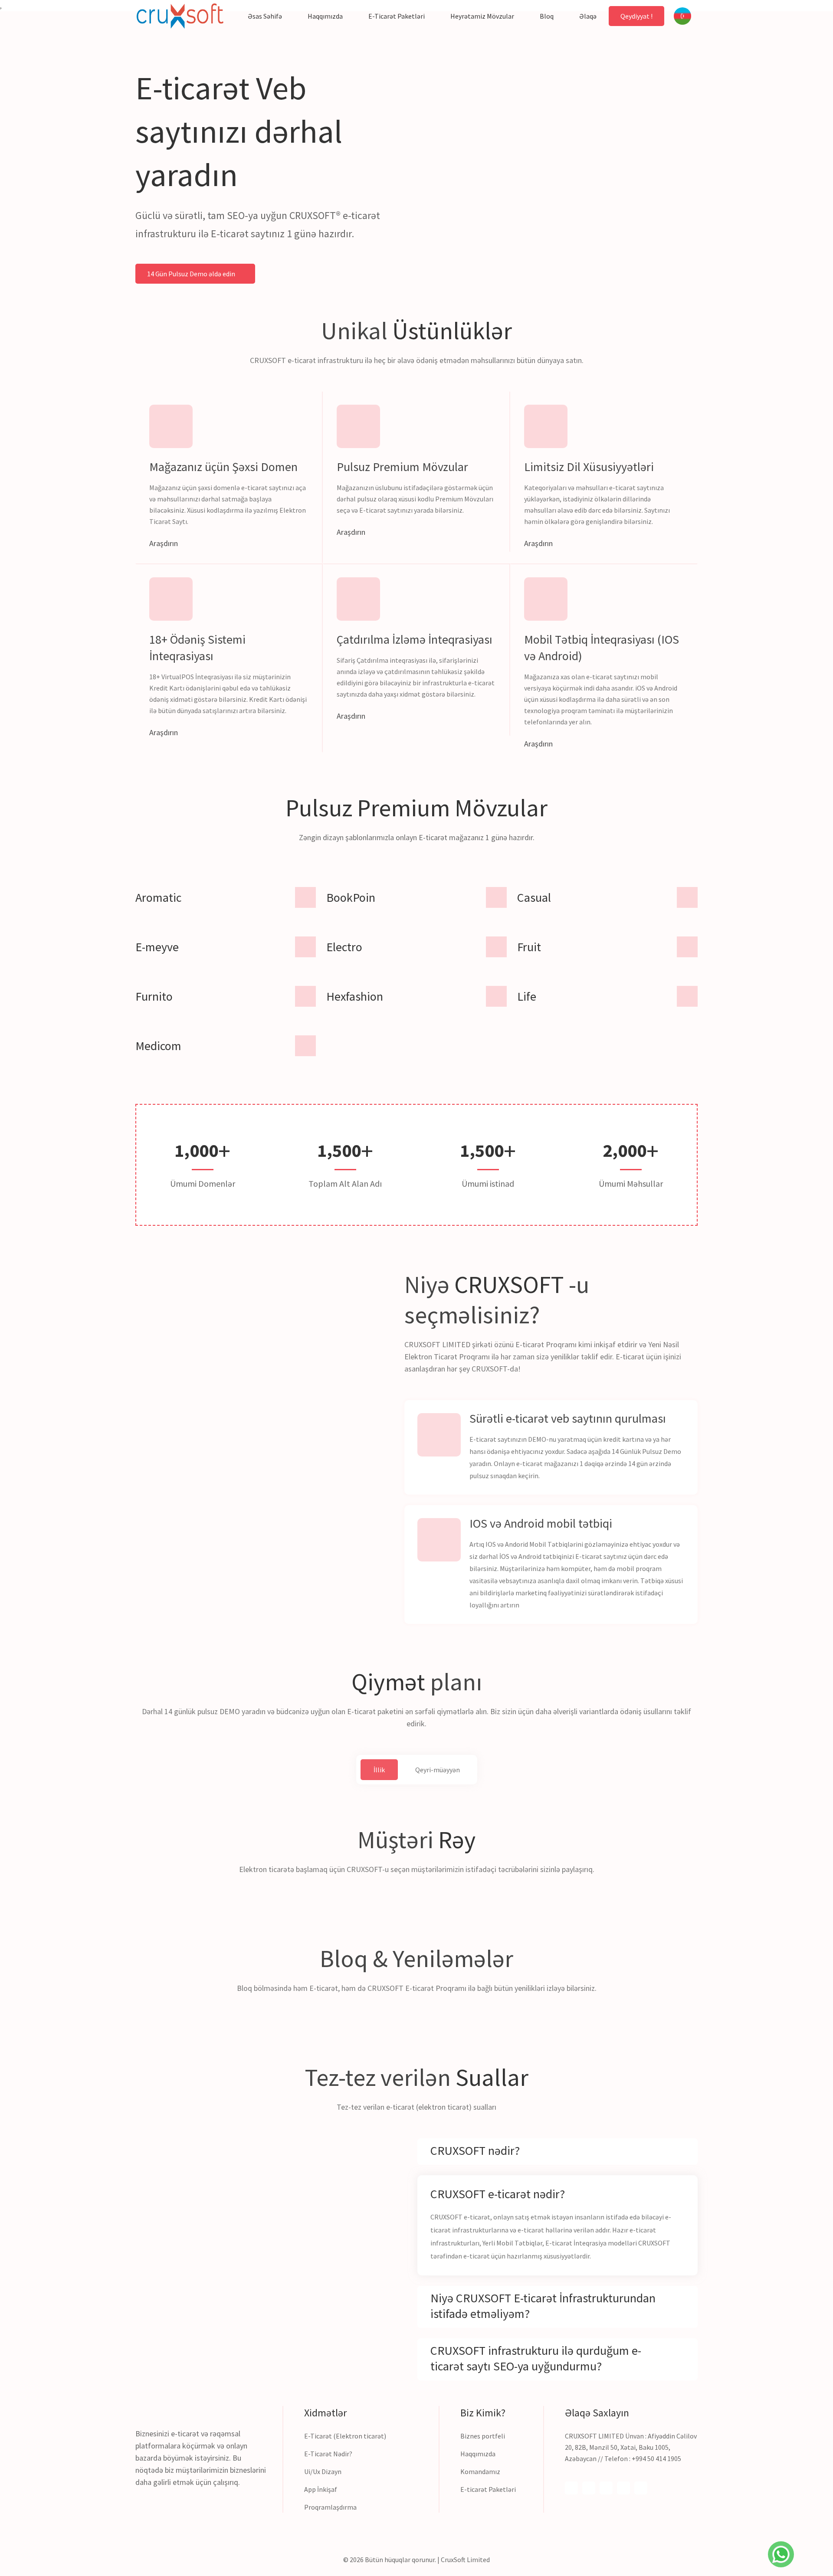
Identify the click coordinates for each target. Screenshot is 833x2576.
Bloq (547, 16)
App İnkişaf (321, 2489)
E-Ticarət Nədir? (328, 2454)
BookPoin (351, 897)
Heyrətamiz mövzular (482, 16)
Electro (344, 947)
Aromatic (158, 897)
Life (527, 996)
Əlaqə (588, 16)
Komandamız (480, 2471)
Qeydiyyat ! (636, 16)
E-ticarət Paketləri (488, 2489)
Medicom (158, 1046)
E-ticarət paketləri (397, 16)
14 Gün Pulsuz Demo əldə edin (192, 274)
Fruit (529, 947)
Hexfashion (355, 996)
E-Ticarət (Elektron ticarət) (345, 2436)
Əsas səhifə (265, 16)
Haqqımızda (325, 16)
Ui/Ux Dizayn (323, 2471)
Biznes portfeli (483, 2436)
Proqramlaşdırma (330, 2507)
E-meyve (157, 947)
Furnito (154, 996)
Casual (534, 897)
